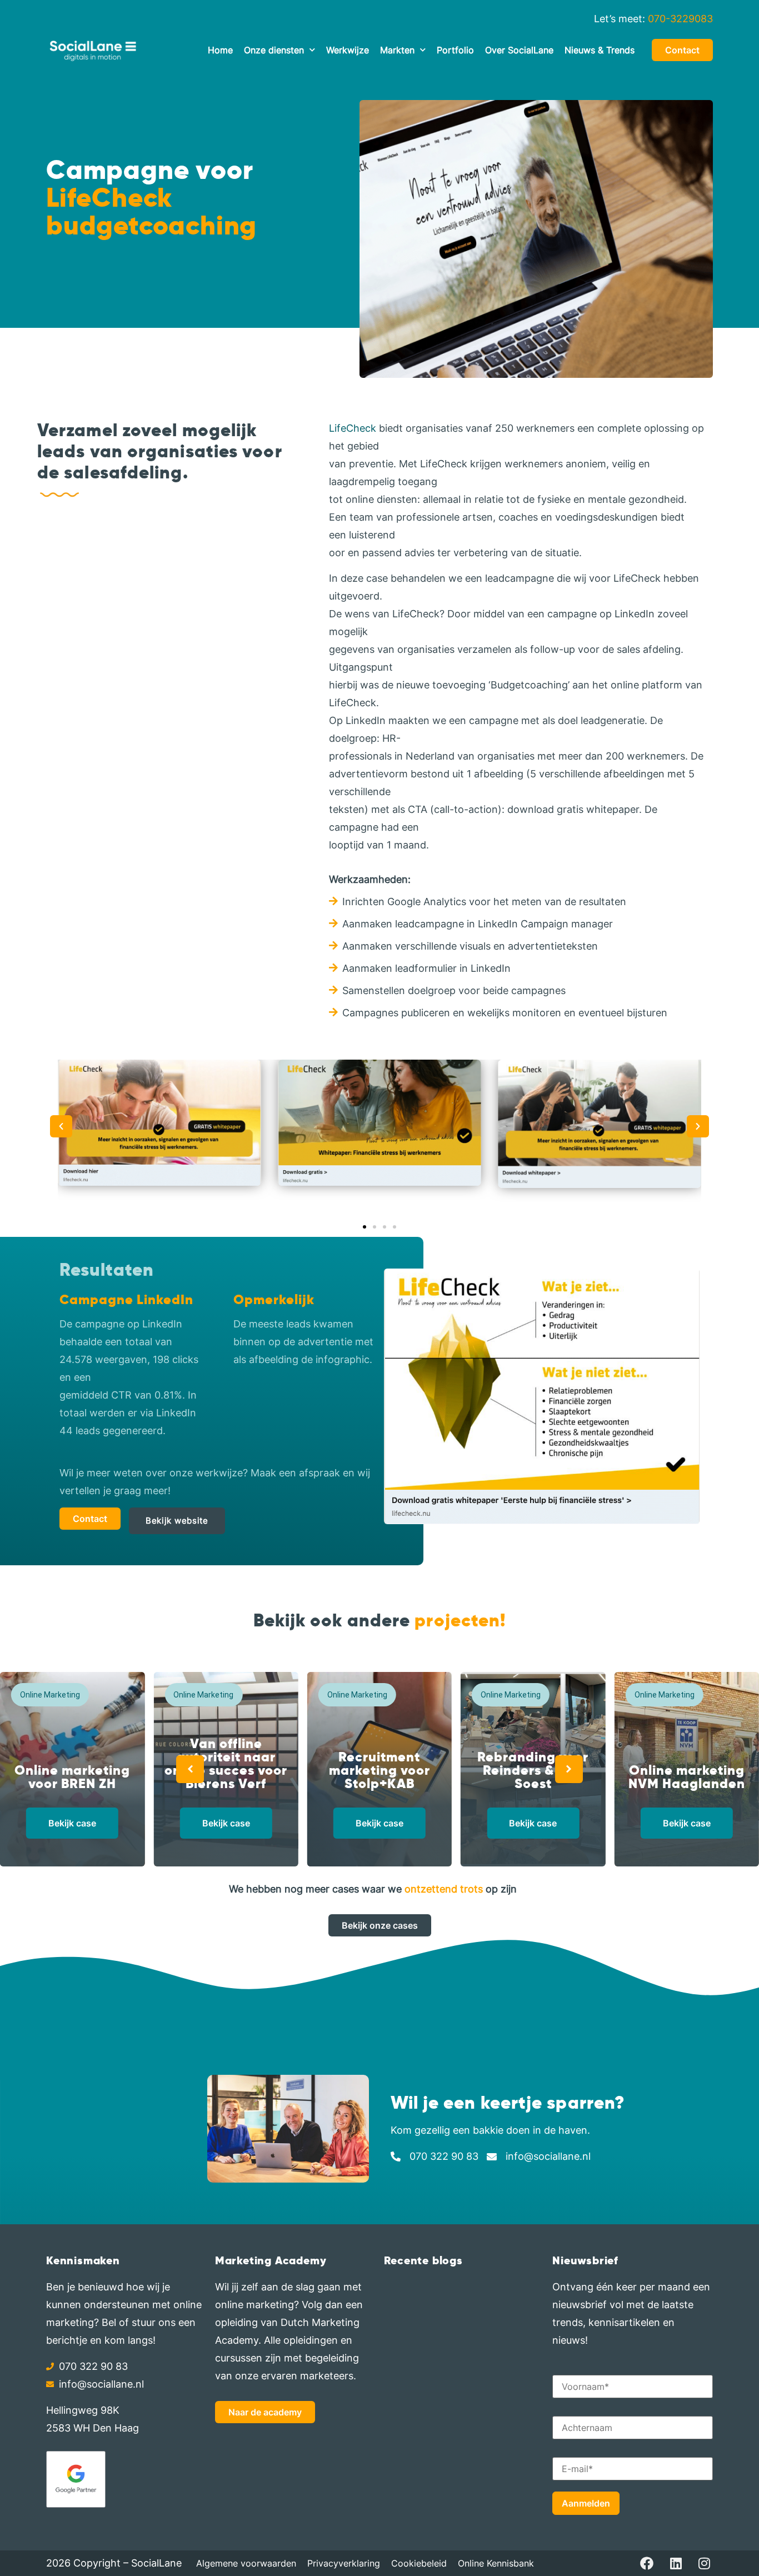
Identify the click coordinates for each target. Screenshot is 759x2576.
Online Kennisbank (496, 2563)
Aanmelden (586, 2503)
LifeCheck (353, 428)
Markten (397, 50)
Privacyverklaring (344, 2563)
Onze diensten (274, 50)
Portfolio (455, 50)
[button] (61, 1126)
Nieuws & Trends (600, 50)
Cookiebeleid (419, 2563)
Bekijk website (177, 1521)
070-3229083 (680, 19)
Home (220, 50)
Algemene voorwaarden (246, 2563)
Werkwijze (348, 50)
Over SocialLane (519, 50)
